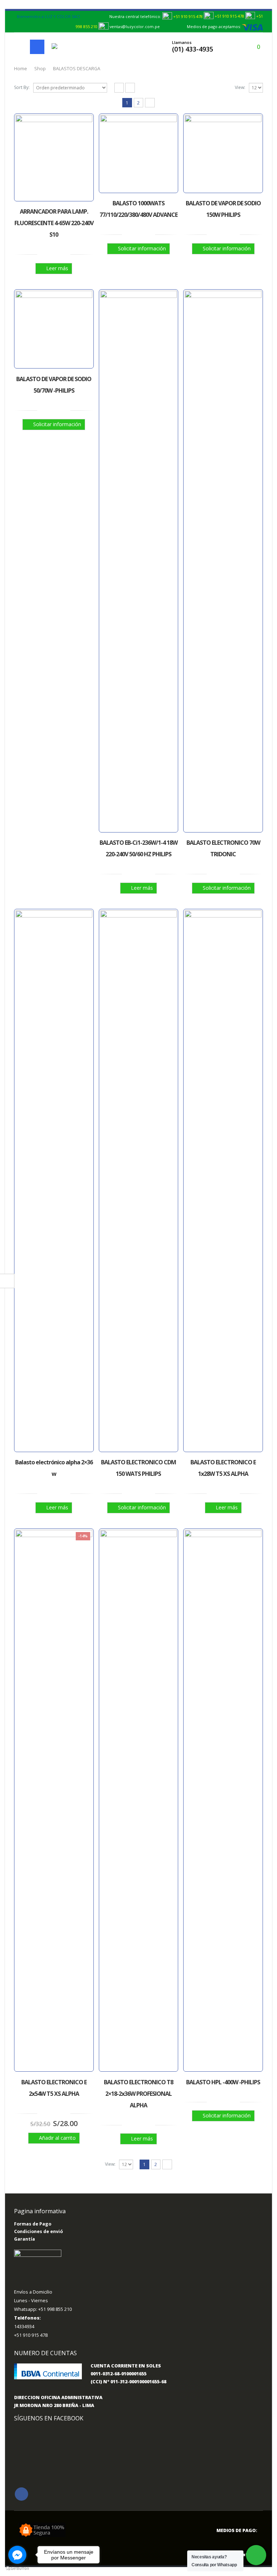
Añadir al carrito (57, 2138)
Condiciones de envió (38, 2231)
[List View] (130, 88)
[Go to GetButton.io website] (17, 2569)
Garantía (25, 2239)
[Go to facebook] (17, 2555)
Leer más (57, 268)
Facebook (21, 2494)
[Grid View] (119, 88)
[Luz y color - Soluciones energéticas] (67, 47)
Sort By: (22, 87)
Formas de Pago (33, 2224)
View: (240, 87)
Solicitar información (142, 248)
